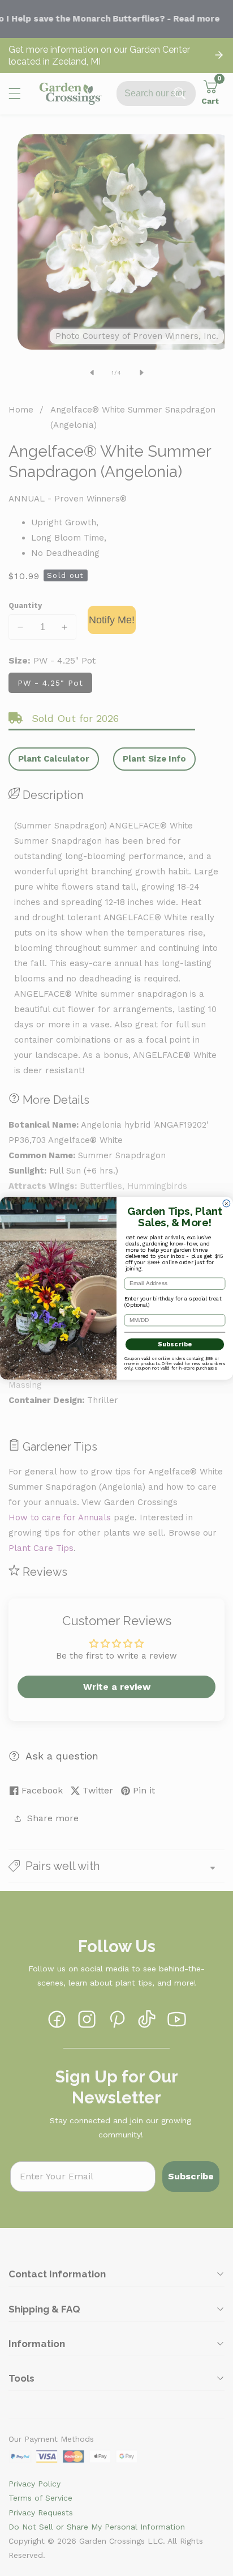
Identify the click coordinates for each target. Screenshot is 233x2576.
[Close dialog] (226, 1203)
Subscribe (175, 1344)
